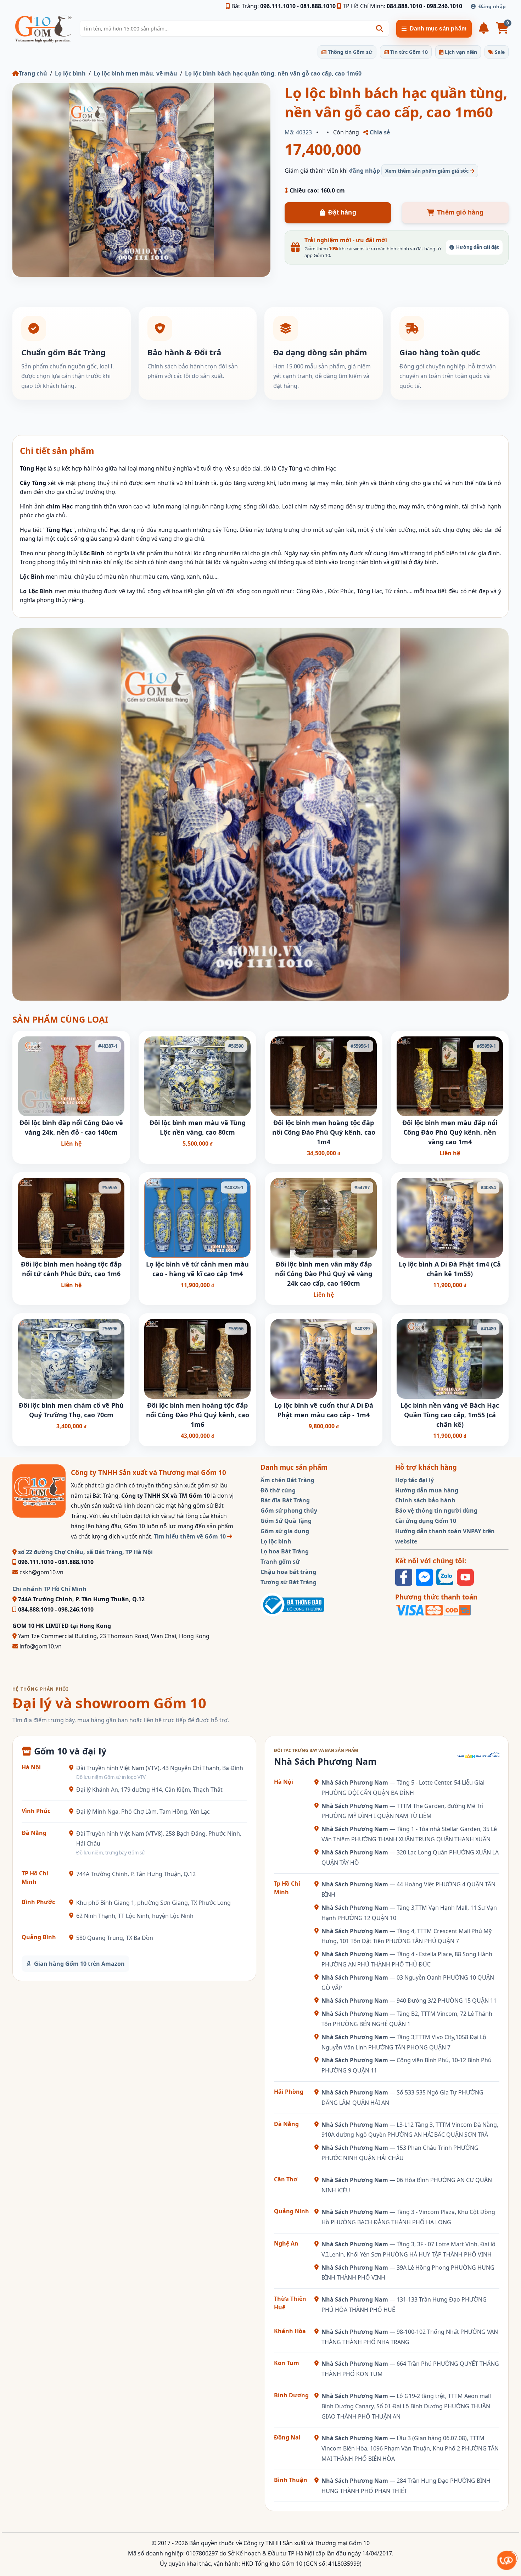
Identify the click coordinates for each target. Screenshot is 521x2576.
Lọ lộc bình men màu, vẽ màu (135, 73)
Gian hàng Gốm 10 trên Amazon (79, 1964)
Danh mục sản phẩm (438, 29)
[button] (380, 29)
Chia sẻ (379, 132)
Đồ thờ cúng (278, 1490)
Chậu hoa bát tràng (288, 1572)
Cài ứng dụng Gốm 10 (426, 1521)
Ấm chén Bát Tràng (287, 1480)
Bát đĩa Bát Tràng (285, 1500)
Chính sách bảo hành (425, 1500)
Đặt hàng (342, 212)
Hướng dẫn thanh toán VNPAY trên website (445, 1536)
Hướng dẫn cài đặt (478, 247)
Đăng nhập (492, 6)
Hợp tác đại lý (414, 1480)
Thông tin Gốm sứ (349, 52)
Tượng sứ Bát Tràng (288, 1582)
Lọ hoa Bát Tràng (285, 1551)
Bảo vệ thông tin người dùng (436, 1510)
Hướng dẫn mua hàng (427, 1490)
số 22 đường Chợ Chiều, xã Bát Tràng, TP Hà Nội (85, 1552)
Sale (499, 52)
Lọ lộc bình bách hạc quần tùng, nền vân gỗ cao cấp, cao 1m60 (273, 73)
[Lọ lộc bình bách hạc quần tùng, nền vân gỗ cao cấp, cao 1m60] (141, 180)
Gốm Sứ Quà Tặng (286, 1521)
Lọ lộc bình (70, 73)
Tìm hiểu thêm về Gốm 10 (191, 1536)
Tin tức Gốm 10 (408, 52)
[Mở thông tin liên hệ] (507, 2560)
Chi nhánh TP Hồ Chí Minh (49, 1589)
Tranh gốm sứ (280, 1562)
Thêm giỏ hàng (460, 212)
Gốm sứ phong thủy (289, 1510)
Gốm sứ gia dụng (285, 1531)
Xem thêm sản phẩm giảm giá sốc (428, 171)
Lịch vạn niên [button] (460, 52)
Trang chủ (33, 73)
